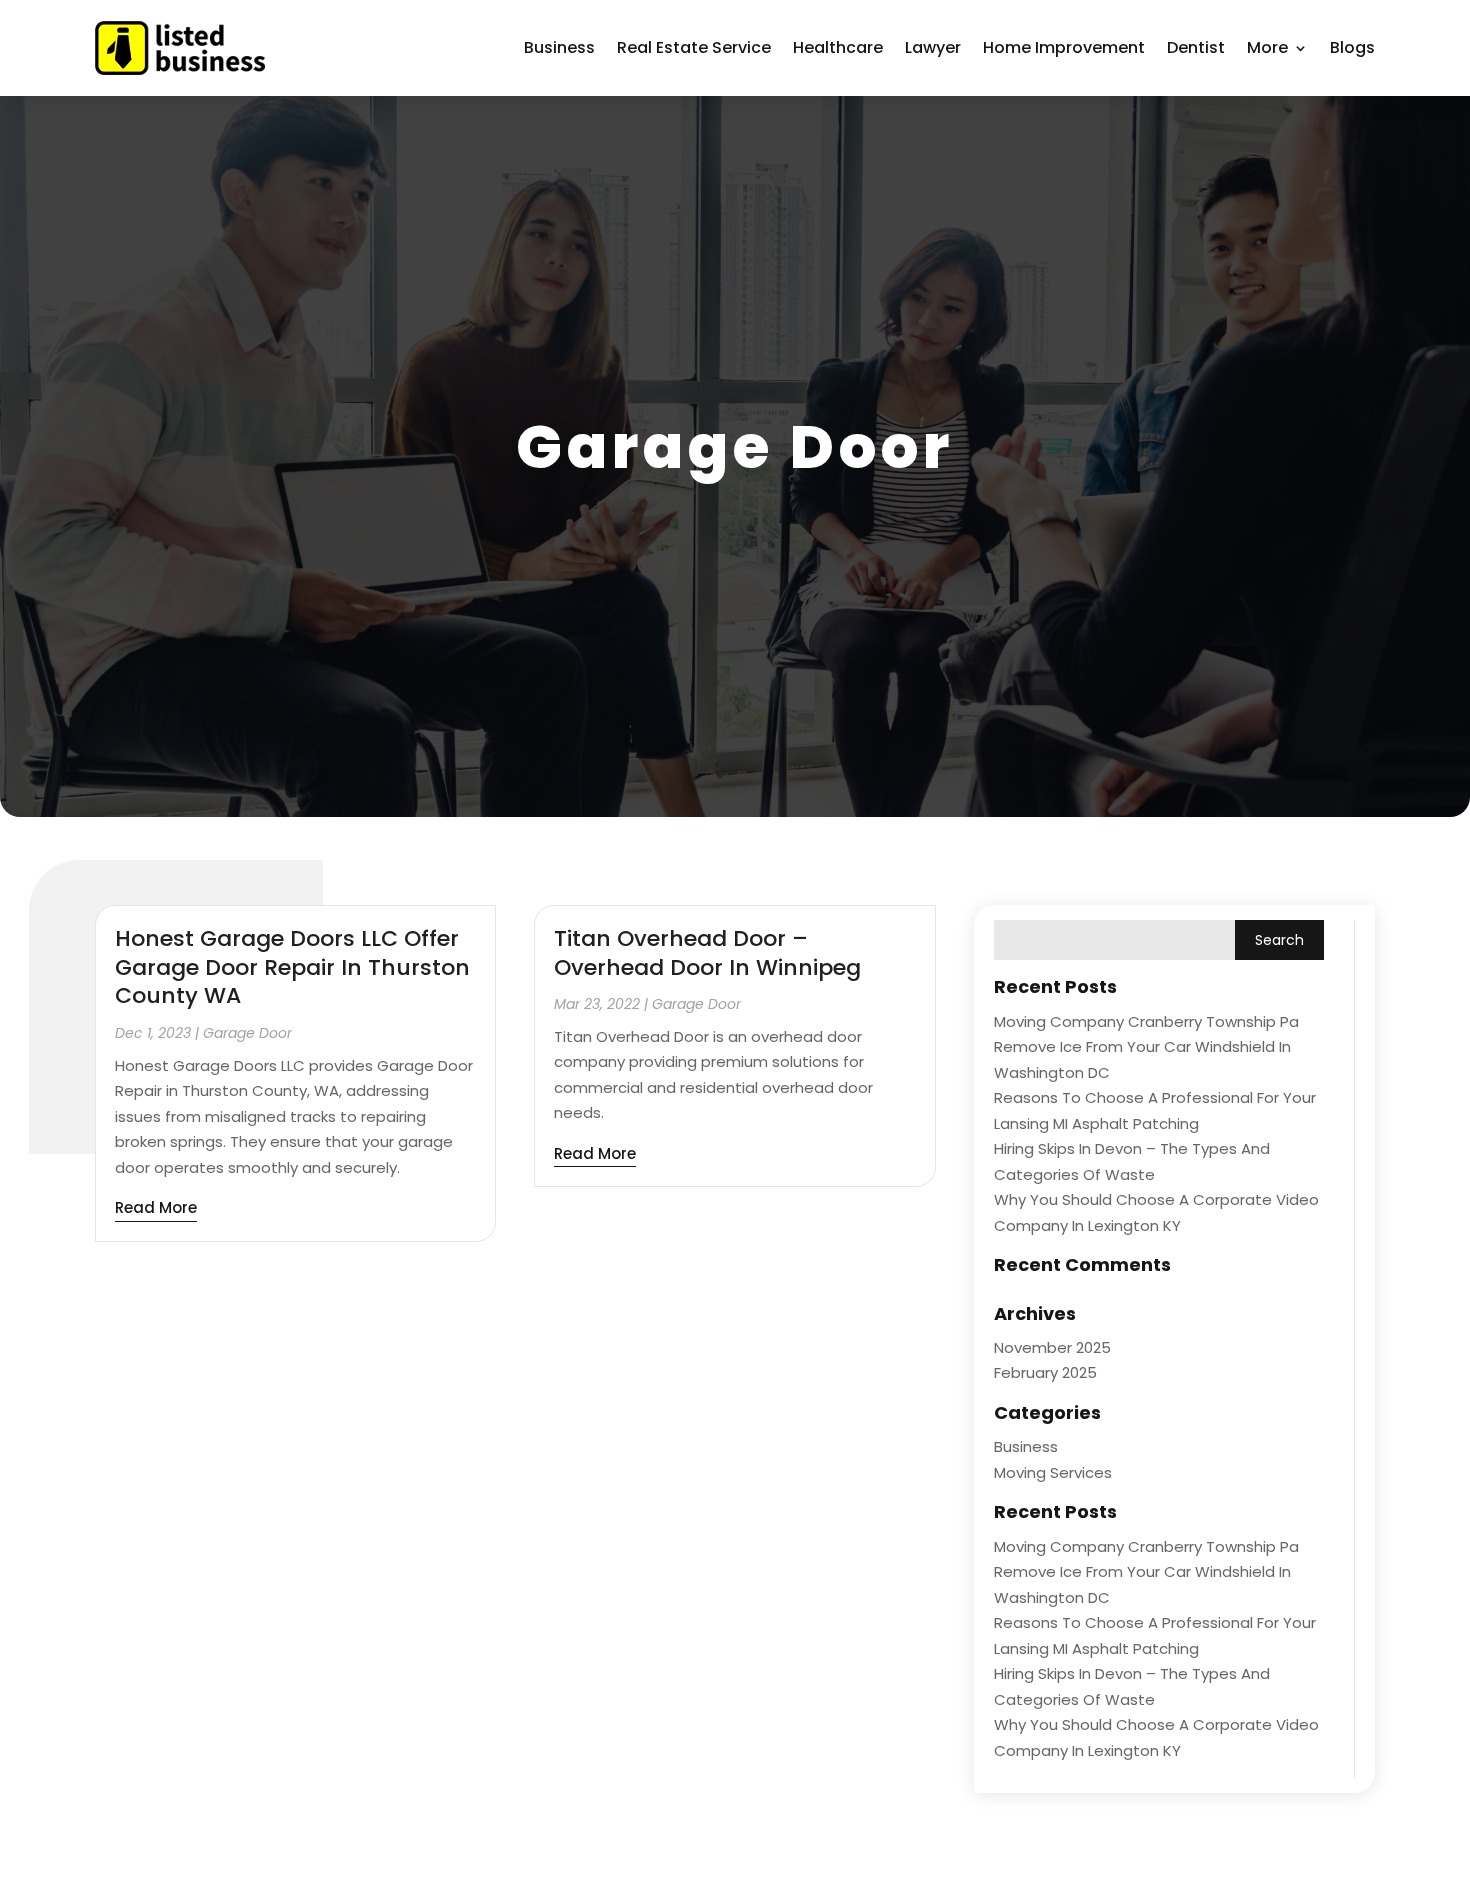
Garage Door (247, 1033)
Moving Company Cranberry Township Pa (1146, 1021)
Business (559, 47)
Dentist (1196, 47)
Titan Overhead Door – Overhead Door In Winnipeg (707, 953)
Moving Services (1053, 1472)
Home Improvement (1064, 47)
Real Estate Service (694, 47)
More (1267, 47)
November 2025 (1052, 1347)
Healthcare (838, 47)
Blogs (1352, 47)
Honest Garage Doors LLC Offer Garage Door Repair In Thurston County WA (292, 967)
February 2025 (1045, 1372)
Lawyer (933, 47)
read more (156, 1207)
